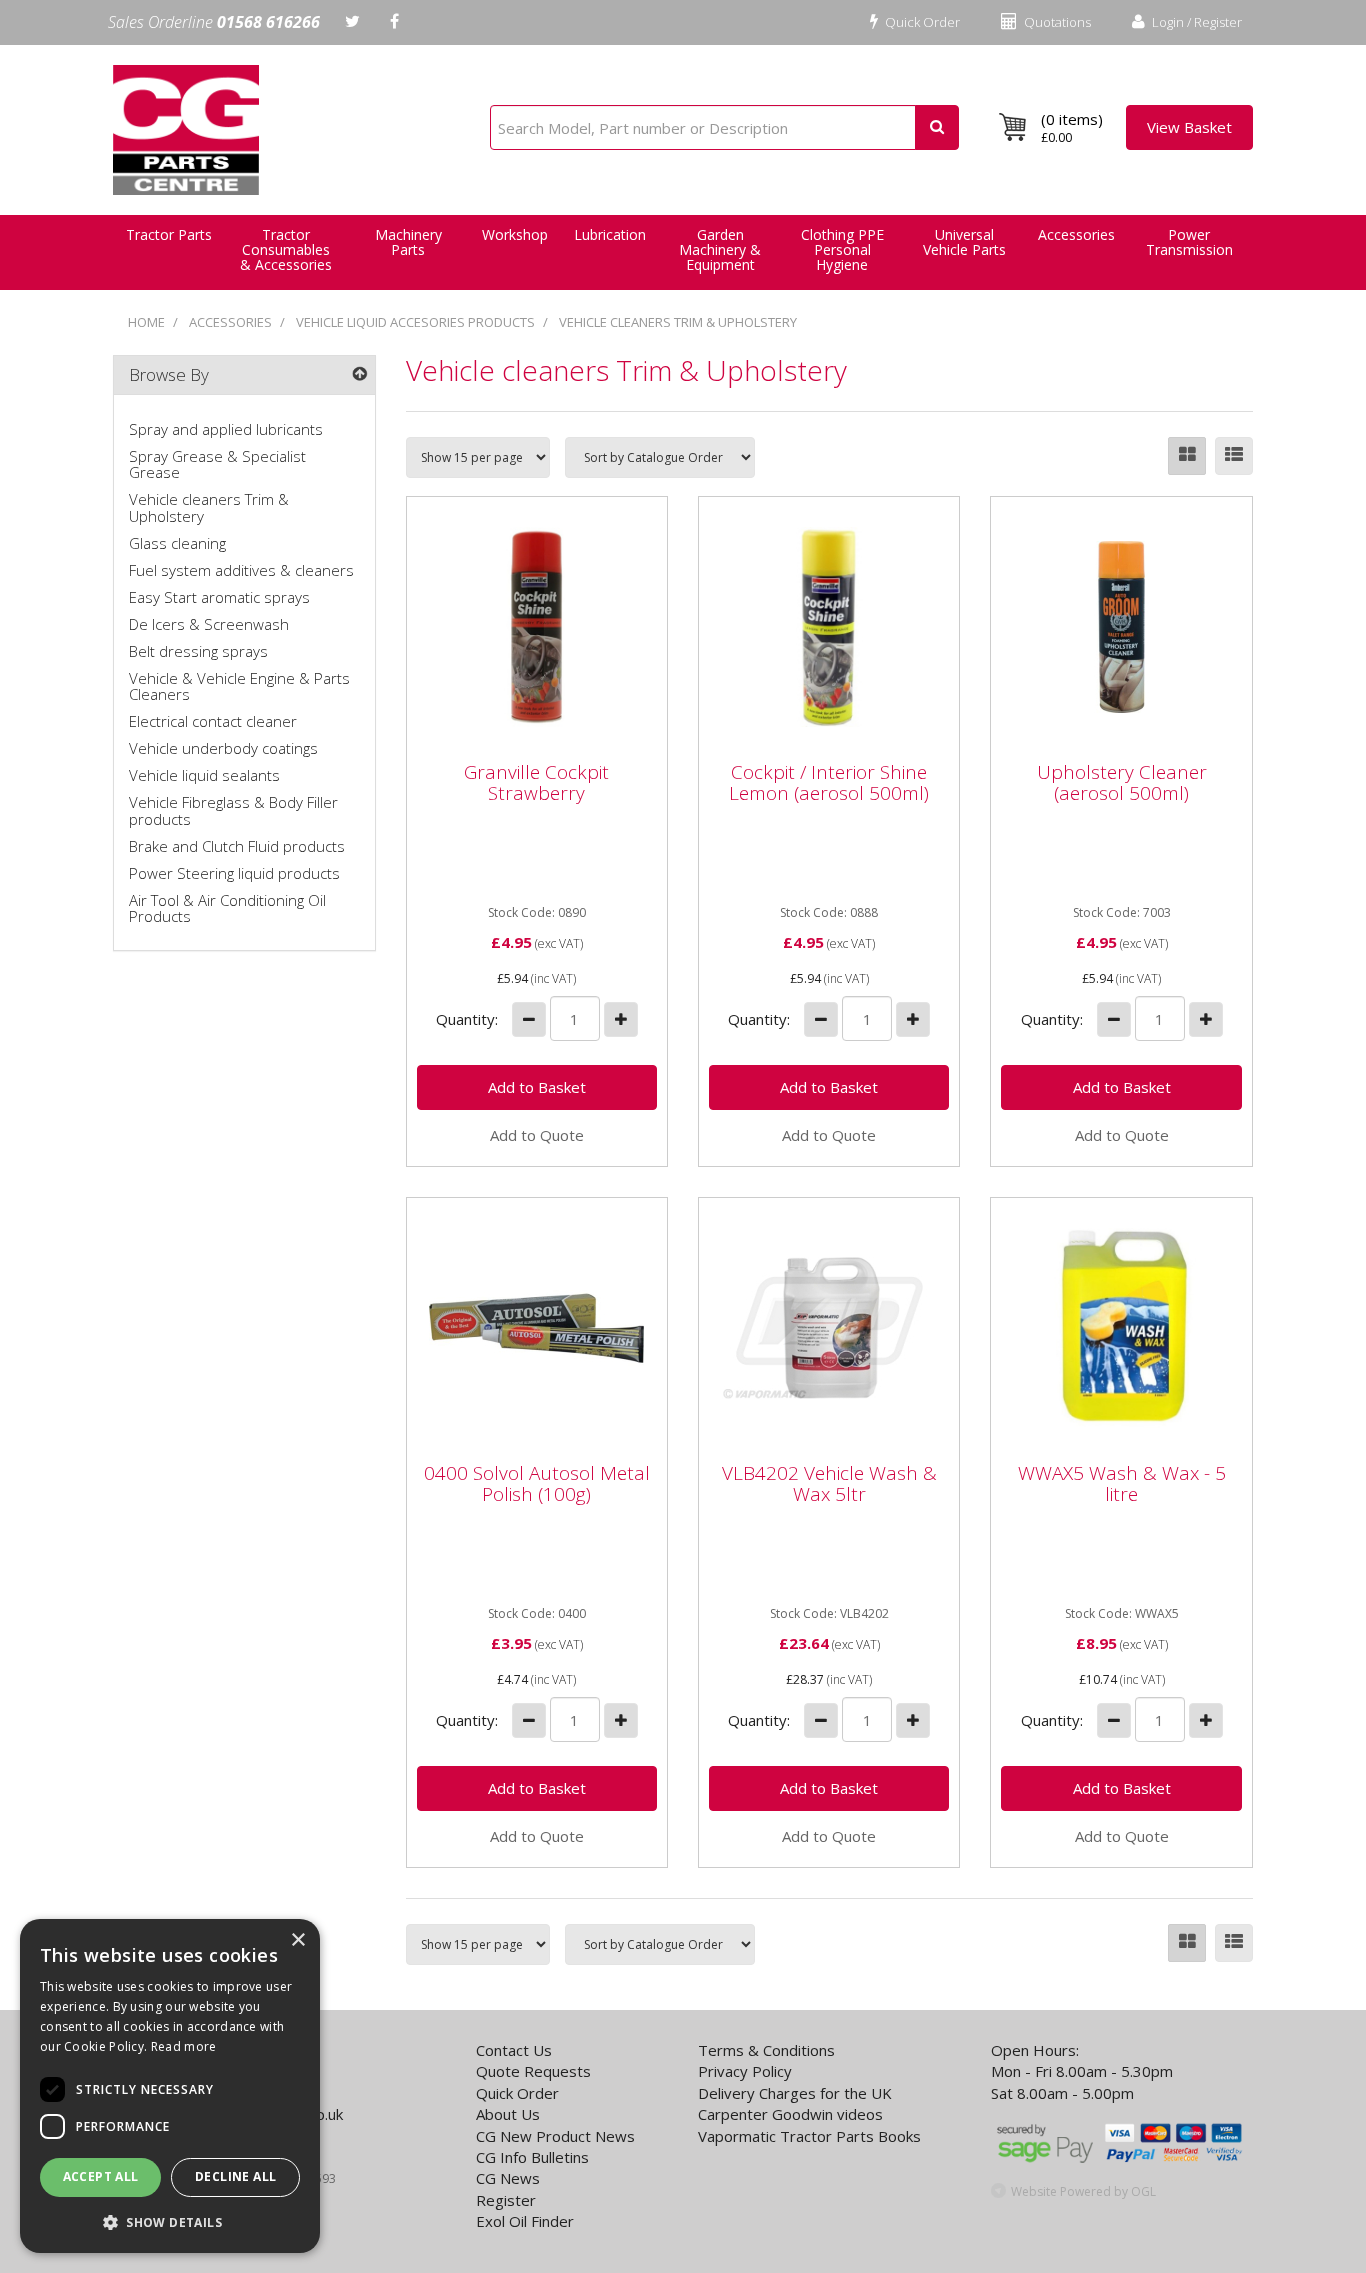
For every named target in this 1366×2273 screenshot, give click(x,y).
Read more (184, 2046)
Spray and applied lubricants (226, 429)
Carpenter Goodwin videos (790, 2114)
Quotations (1056, 22)
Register (506, 2200)
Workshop (515, 234)
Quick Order (921, 22)
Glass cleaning (177, 543)
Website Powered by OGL (1083, 2191)
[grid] (1187, 456)
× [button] (297, 1940)
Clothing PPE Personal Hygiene (842, 249)
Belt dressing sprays (198, 651)
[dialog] (170, 2086)
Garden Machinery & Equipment (720, 249)
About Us (508, 2114)
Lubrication (610, 234)
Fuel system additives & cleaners (241, 570)
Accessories (1076, 234)
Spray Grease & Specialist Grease (217, 464)
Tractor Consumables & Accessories (286, 249)
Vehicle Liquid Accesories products (415, 322)
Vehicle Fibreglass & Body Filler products (233, 810)
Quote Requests (533, 2071)
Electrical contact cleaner (213, 721)
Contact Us (514, 2050)
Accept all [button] (101, 2176)
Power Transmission (1189, 242)
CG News (508, 2178)
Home (146, 322)
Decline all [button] (235, 2176)
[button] (170, 2221)
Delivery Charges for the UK (795, 2093)
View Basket (1189, 127)
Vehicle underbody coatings (223, 748)
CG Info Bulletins (532, 2157)
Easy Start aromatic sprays (219, 597)
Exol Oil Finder (525, 2221)
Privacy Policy (745, 2071)
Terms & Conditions (766, 2050)
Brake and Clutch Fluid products (237, 846)
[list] (1234, 456)
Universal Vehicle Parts (964, 242)
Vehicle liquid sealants (204, 775)
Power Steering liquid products (234, 873)
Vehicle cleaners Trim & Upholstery (678, 322)
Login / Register (1195, 22)
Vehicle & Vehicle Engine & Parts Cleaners (239, 686)
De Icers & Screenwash (209, 624)
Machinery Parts (408, 242)
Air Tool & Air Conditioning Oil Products (227, 908)
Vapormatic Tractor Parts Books (809, 2136)
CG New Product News (555, 2136)
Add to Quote (537, 1135)
